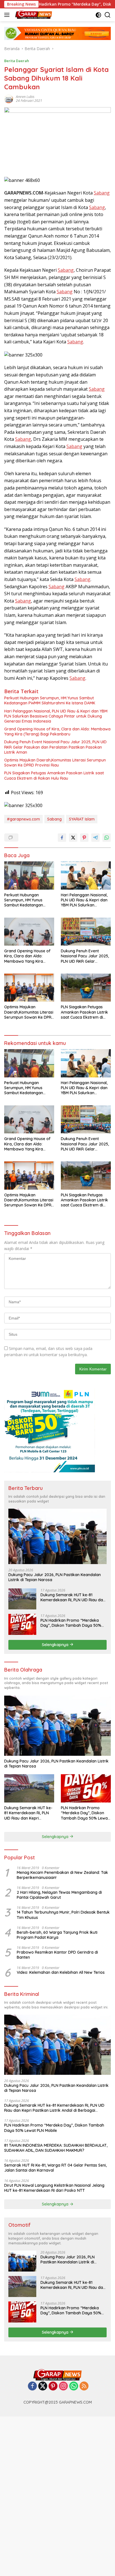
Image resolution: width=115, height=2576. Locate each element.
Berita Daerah (17, 61)
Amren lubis (25, 97)
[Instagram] (63, 2386)
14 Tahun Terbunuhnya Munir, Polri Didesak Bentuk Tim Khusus (63, 1915)
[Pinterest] (53, 2386)
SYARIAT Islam (82, 819)
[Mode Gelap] (98, 15)
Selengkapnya (56, 1645)
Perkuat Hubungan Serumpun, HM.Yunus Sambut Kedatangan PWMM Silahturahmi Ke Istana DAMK (50, 700)
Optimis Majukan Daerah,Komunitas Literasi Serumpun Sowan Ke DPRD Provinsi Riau (55, 763)
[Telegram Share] (95, 838)
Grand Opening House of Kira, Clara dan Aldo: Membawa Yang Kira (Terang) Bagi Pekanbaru (57, 732)
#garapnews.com (23, 819)
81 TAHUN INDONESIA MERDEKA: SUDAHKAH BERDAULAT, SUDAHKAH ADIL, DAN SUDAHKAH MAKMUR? (56, 2148)
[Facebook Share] (62, 838)
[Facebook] (32, 2386)
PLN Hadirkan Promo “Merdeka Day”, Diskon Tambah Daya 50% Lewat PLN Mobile (71, 1623)
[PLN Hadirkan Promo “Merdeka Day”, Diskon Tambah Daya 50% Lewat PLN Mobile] (22, 1624)
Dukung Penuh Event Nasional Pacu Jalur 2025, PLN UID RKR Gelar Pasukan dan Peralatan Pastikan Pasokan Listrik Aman (55, 747)
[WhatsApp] (74, 2386)
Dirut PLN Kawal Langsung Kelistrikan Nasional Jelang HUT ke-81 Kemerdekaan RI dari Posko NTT (54, 2188)
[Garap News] (33, 15)
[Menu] (8, 15)
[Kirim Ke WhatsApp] (107, 838)
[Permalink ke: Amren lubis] (9, 98)
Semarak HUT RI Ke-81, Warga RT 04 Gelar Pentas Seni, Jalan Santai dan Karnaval (55, 2168)
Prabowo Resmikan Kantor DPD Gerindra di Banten (57, 1955)
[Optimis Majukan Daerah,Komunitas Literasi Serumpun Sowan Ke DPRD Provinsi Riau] (29, 988)
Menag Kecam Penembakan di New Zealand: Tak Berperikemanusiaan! (62, 1875)
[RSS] (84, 2386)
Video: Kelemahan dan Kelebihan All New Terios (61, 1972)
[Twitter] (43, 2386)
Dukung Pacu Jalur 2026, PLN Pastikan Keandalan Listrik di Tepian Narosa (55, 1577)
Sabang (102, 193)
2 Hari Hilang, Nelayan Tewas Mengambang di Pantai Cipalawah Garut (59, 1895)
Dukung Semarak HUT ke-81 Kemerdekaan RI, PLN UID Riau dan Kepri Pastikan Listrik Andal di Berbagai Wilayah (73, 1597)
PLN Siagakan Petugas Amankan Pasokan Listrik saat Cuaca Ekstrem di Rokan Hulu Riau (54, 775)
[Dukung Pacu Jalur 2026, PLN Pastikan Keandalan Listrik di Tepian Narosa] (57, 1536)
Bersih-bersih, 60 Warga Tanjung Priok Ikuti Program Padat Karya (57, 1935)
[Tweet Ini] (73, 838)
